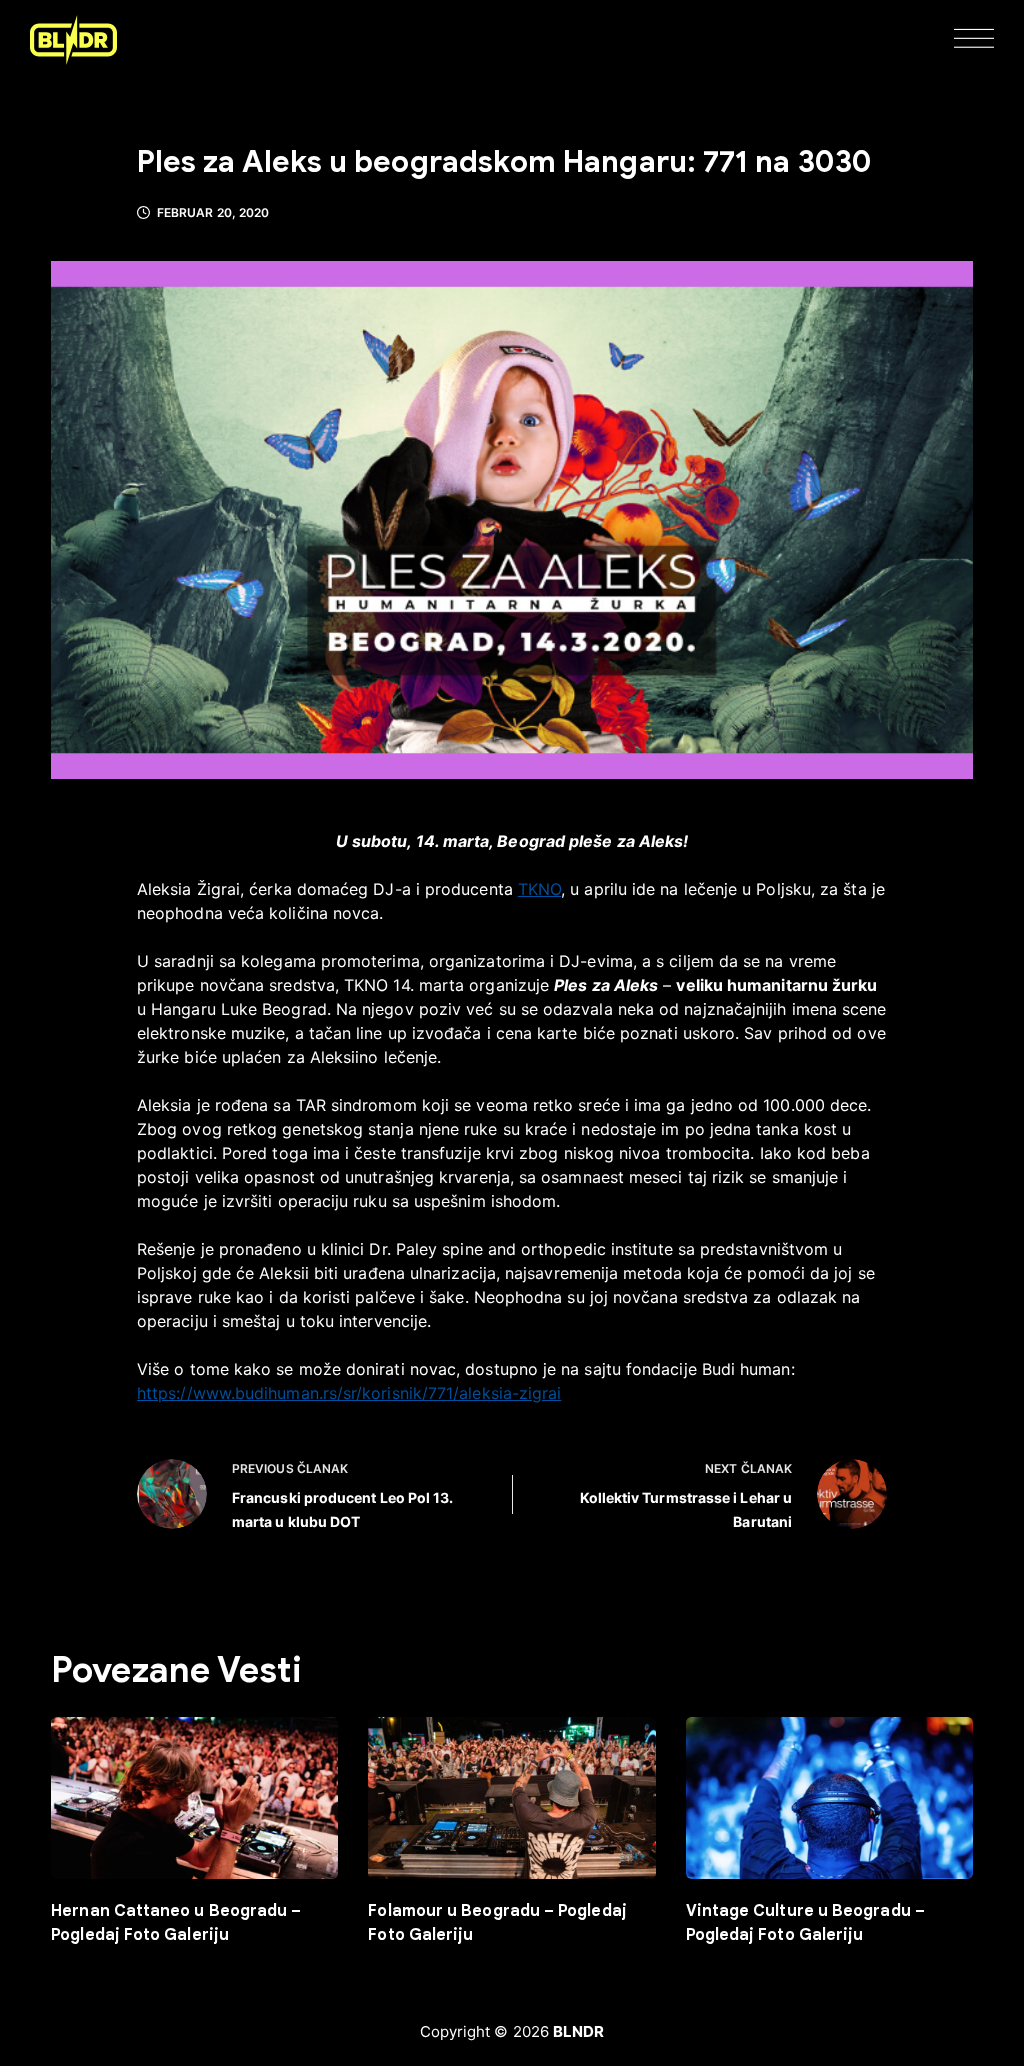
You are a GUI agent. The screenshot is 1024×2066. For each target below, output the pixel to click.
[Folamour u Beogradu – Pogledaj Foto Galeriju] (511, 1798)
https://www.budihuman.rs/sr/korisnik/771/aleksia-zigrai (349, 1393)
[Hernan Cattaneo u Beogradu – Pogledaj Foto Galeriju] (194, 1798)
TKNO (539, 889)
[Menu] (974, 40)
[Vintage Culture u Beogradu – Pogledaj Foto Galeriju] (829, 1798)
